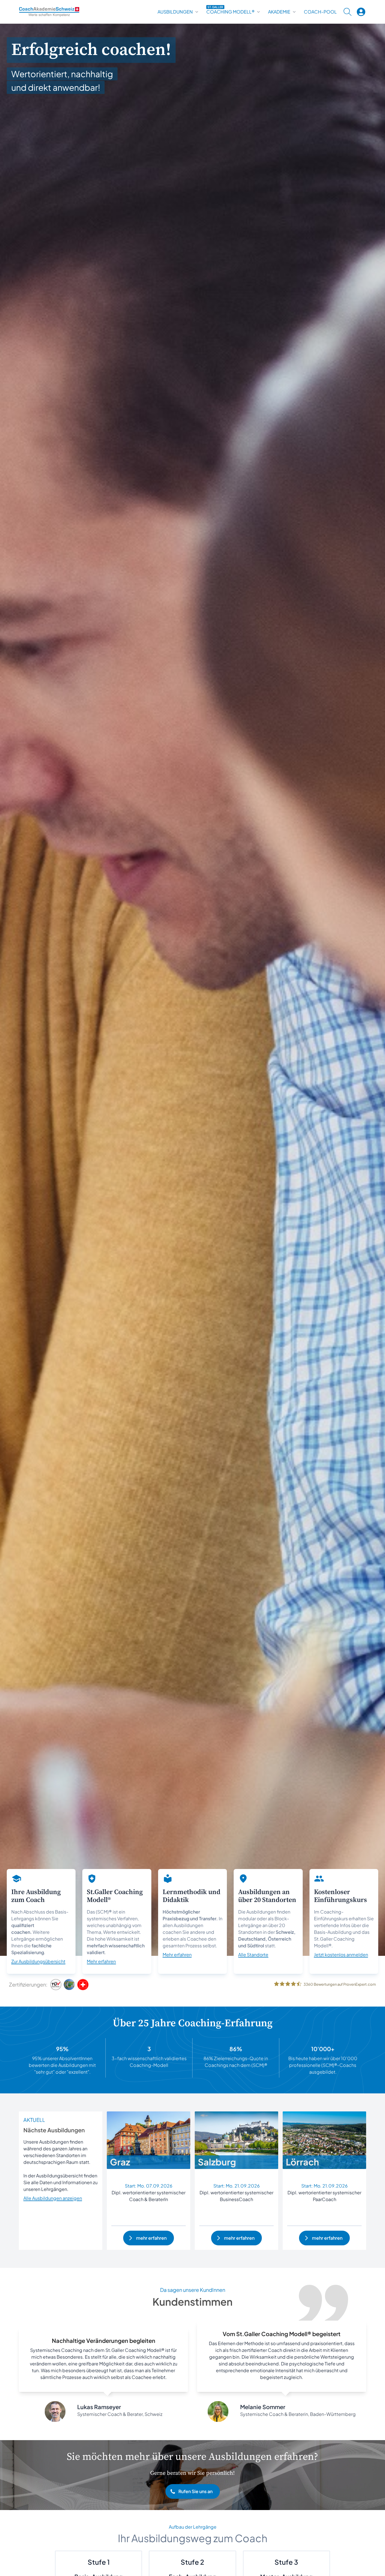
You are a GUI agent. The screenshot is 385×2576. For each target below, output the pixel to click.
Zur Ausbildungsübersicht (38, 1961)
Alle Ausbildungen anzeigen (53, 2198)
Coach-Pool (320, 12)
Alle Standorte (253, 1955)
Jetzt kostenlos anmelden (341, 1955)
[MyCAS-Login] (361, 12)
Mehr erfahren (101, 1961)
